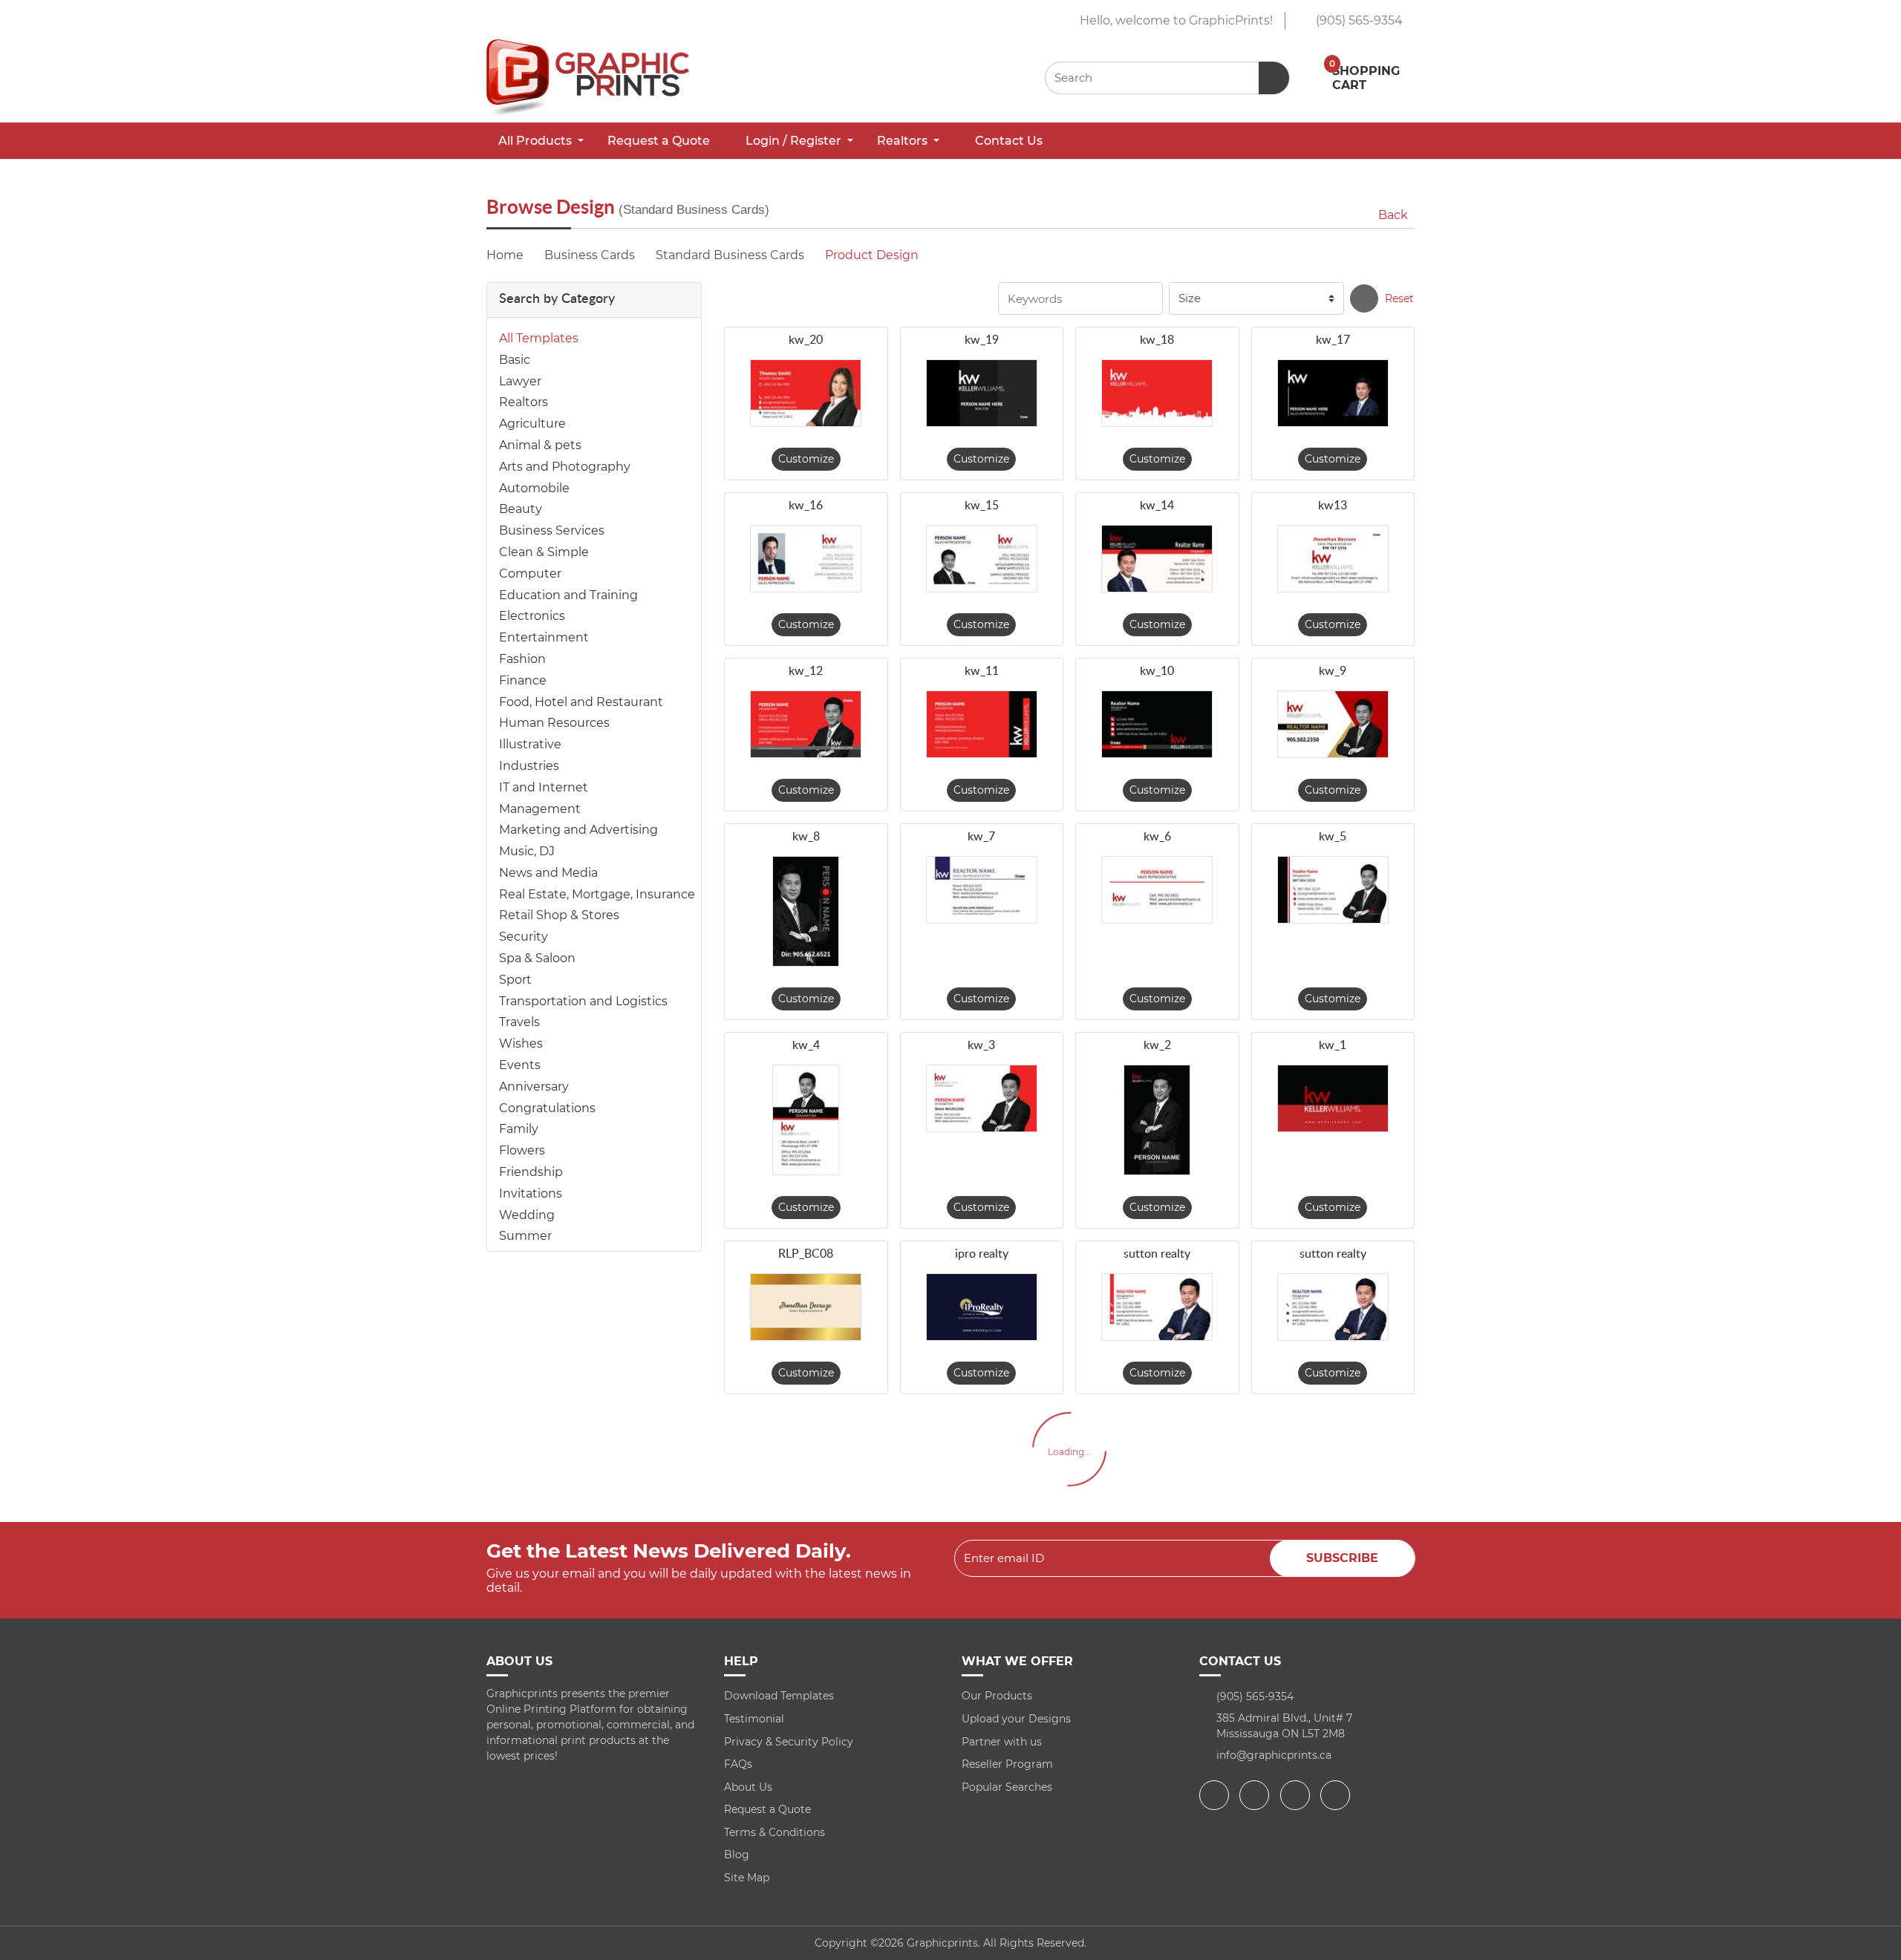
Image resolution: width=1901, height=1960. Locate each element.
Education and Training (568, 595)
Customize (806, 459)
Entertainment (544, 637)
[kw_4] (806, 1120)
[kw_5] (1333, 890)
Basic (515, 360)
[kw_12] (806, 724)
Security (524, 937)
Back (1393, 215)
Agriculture (532, 424)
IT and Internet (544, 787)
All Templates (539, 338)
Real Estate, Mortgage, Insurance (597, 894)
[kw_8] (806, 911)
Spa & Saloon (537, 958)
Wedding (527, 1215)
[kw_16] (806, 559)
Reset (1399, 298)
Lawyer (520, 381)
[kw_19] (982, 393)
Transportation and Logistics (583, 1001)
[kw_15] (982, 559)
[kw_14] (1157, 559)
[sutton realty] (1157, 1307)
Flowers (522, 1150)
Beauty (521, 509)
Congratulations (547, 1108)
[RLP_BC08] (806, 1307)
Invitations (531, 1193)
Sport (515, 980)
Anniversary (534, 1087)
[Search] (1364, 298)
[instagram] (1297, 1795)
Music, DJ (527, 851)
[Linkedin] (1337, 1795)
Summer (525, 1236)
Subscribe (1342, 1558)
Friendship (531, 1172)
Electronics (532, 616)
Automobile (534, 488)
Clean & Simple (544, 552)
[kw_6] (1157, 890)
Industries (529, 766)
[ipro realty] (982, 1307)
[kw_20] (806, 393)
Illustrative (530, 744)
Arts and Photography (565, 467)
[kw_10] (1157, 724)
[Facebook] (1216, 1795)
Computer (530, 574)
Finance (523, 680)
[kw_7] (982, 890)
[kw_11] (982, 724)
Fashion (522, 659)
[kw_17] (1333, 393)
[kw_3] (982, 1098)
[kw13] (1333, 559)
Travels (519, 1022)
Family (519, 1129)
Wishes (521, 1043)
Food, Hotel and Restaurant (581, 702)
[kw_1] (1333, 1098)
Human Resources (554, 723)
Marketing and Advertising (578, 830)
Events (520, 1065)
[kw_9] (1333, 724)
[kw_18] (1157, 393)
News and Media (548, 873)
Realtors (524, 402)
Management (540, 809)
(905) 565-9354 (1358, 20)
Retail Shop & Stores (559, 915)
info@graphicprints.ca (1274, 1755)
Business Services (552, 530)
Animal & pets (540, 445)
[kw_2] (1157, 1120)
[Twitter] (1256, 1795)
